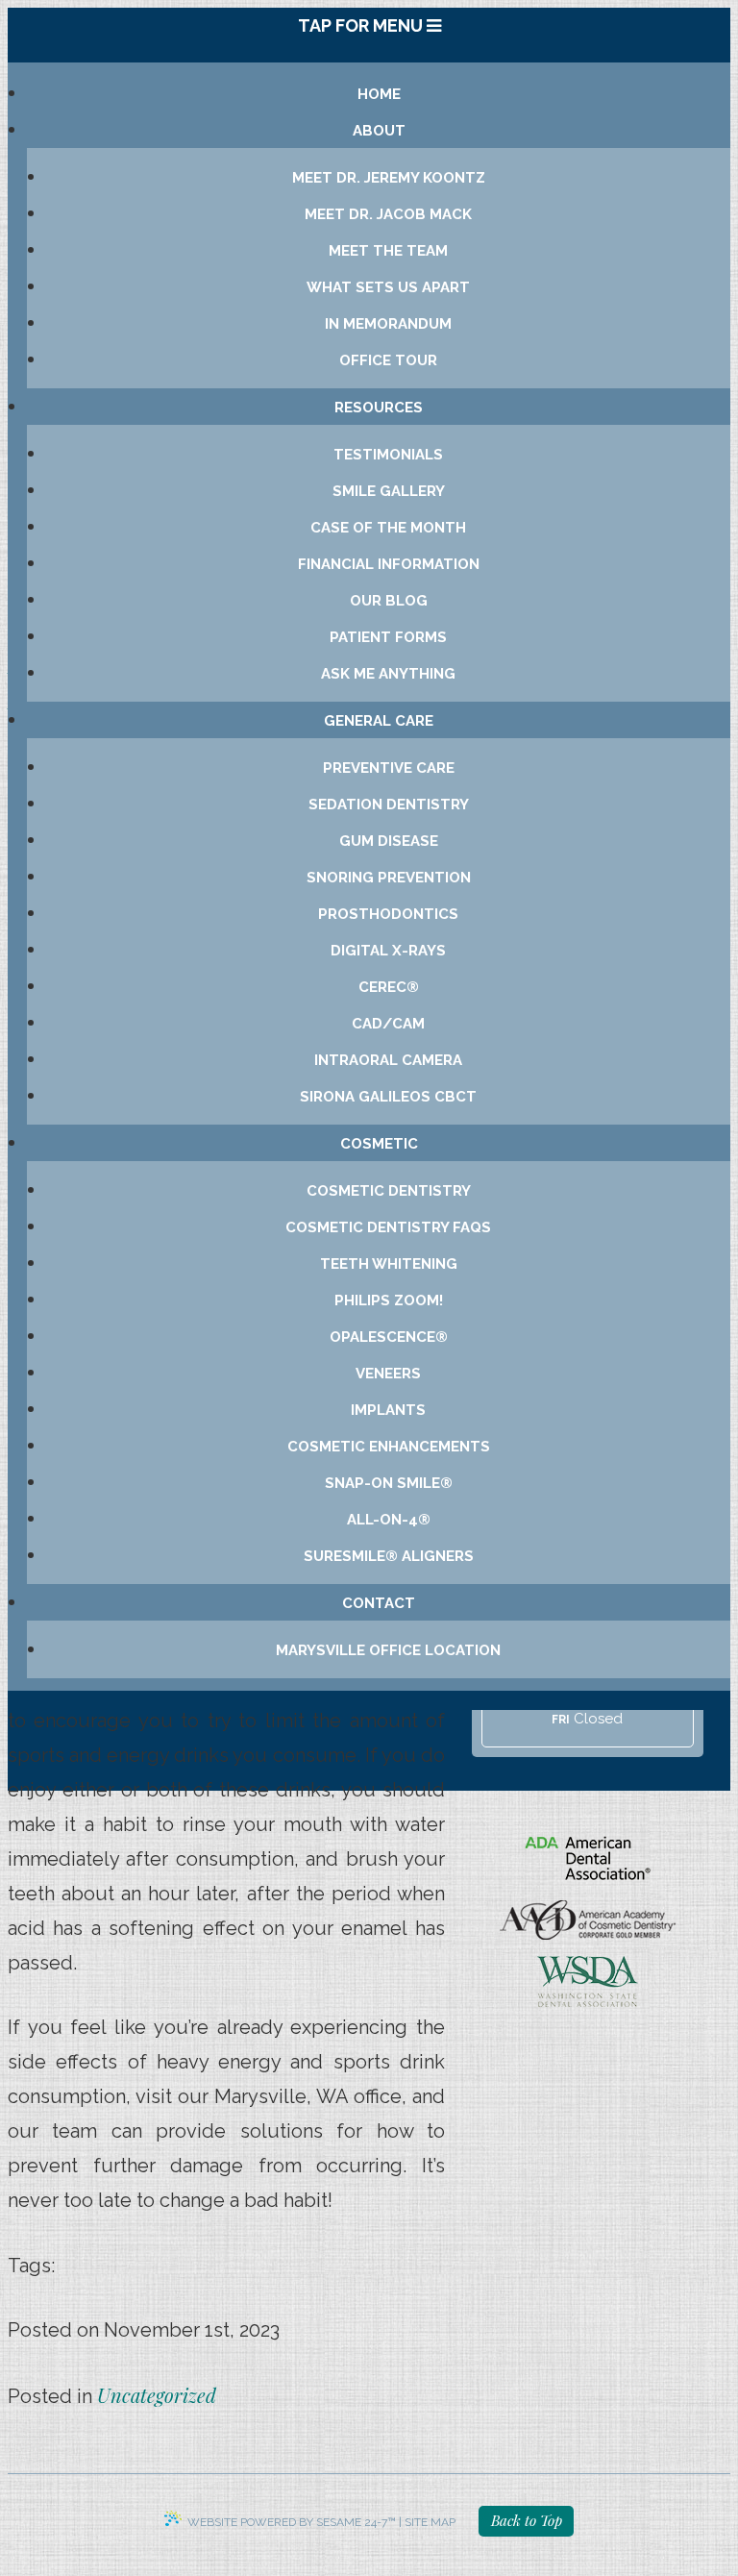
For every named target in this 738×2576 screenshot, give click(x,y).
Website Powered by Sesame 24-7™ (292, 2522)
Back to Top (527, 2520)
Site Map (430, 2522)
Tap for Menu (362, 25)
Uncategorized (157, 2395)
